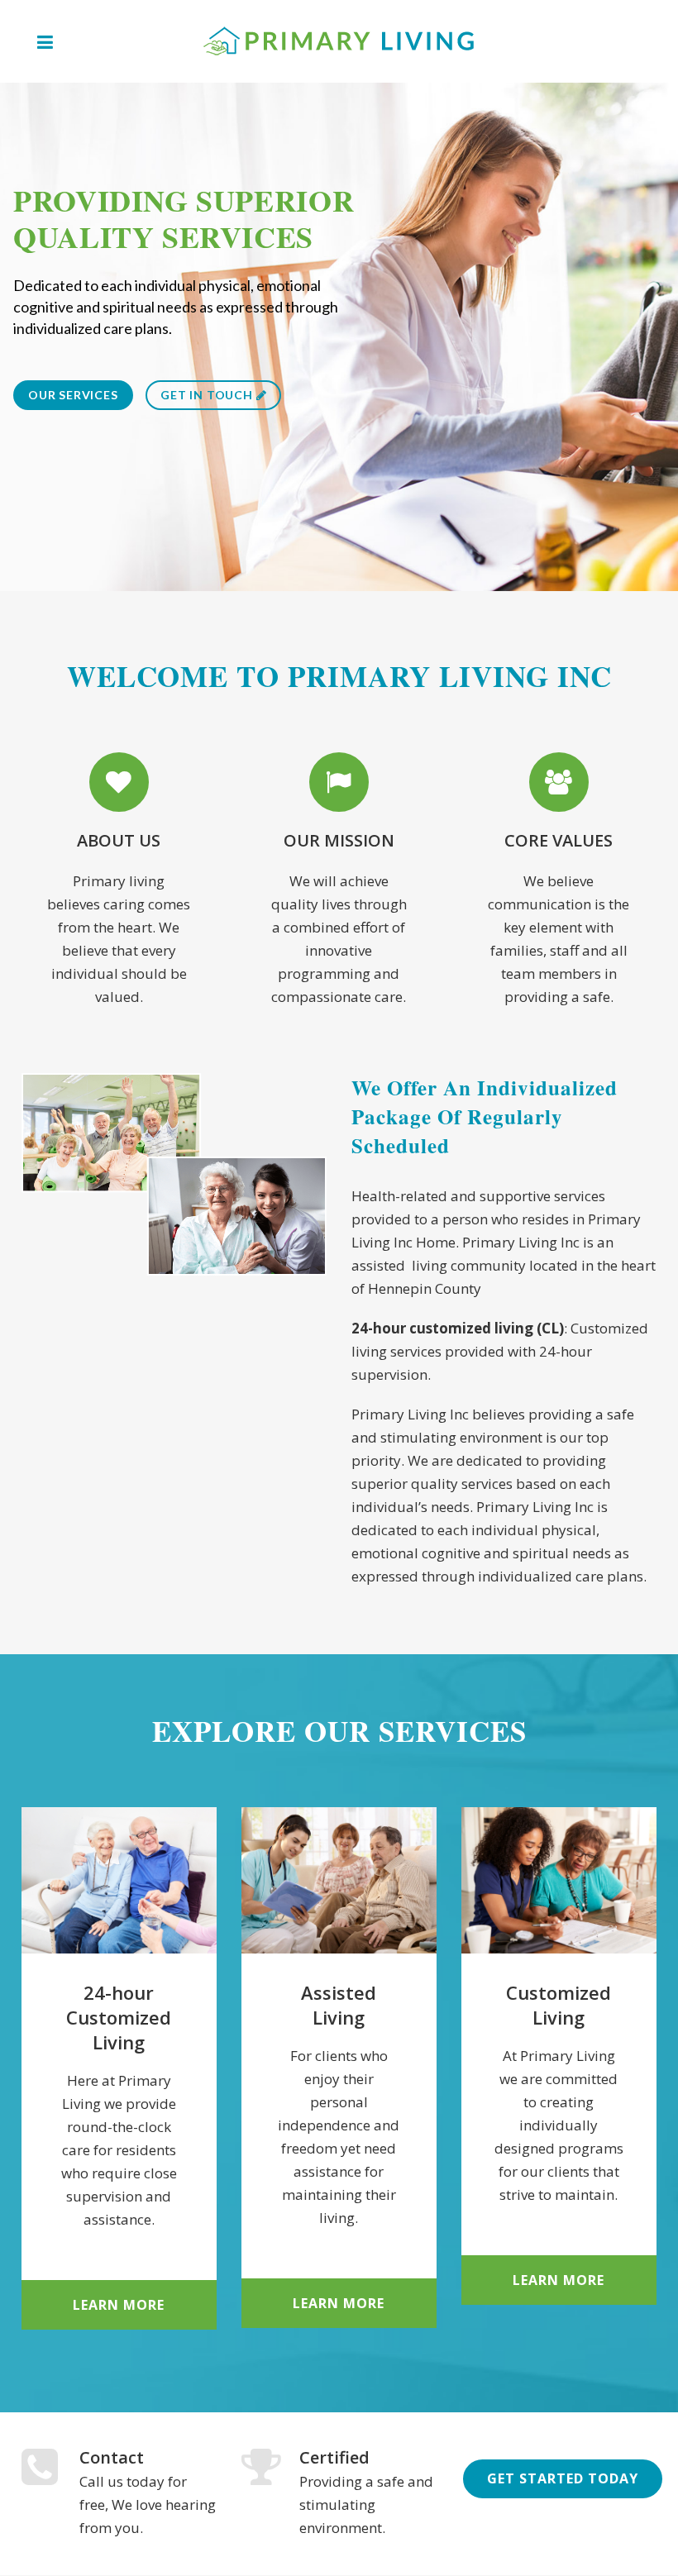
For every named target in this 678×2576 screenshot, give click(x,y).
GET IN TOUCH (208, 395)
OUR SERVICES (73, 395)
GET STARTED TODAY (563, 2478)
